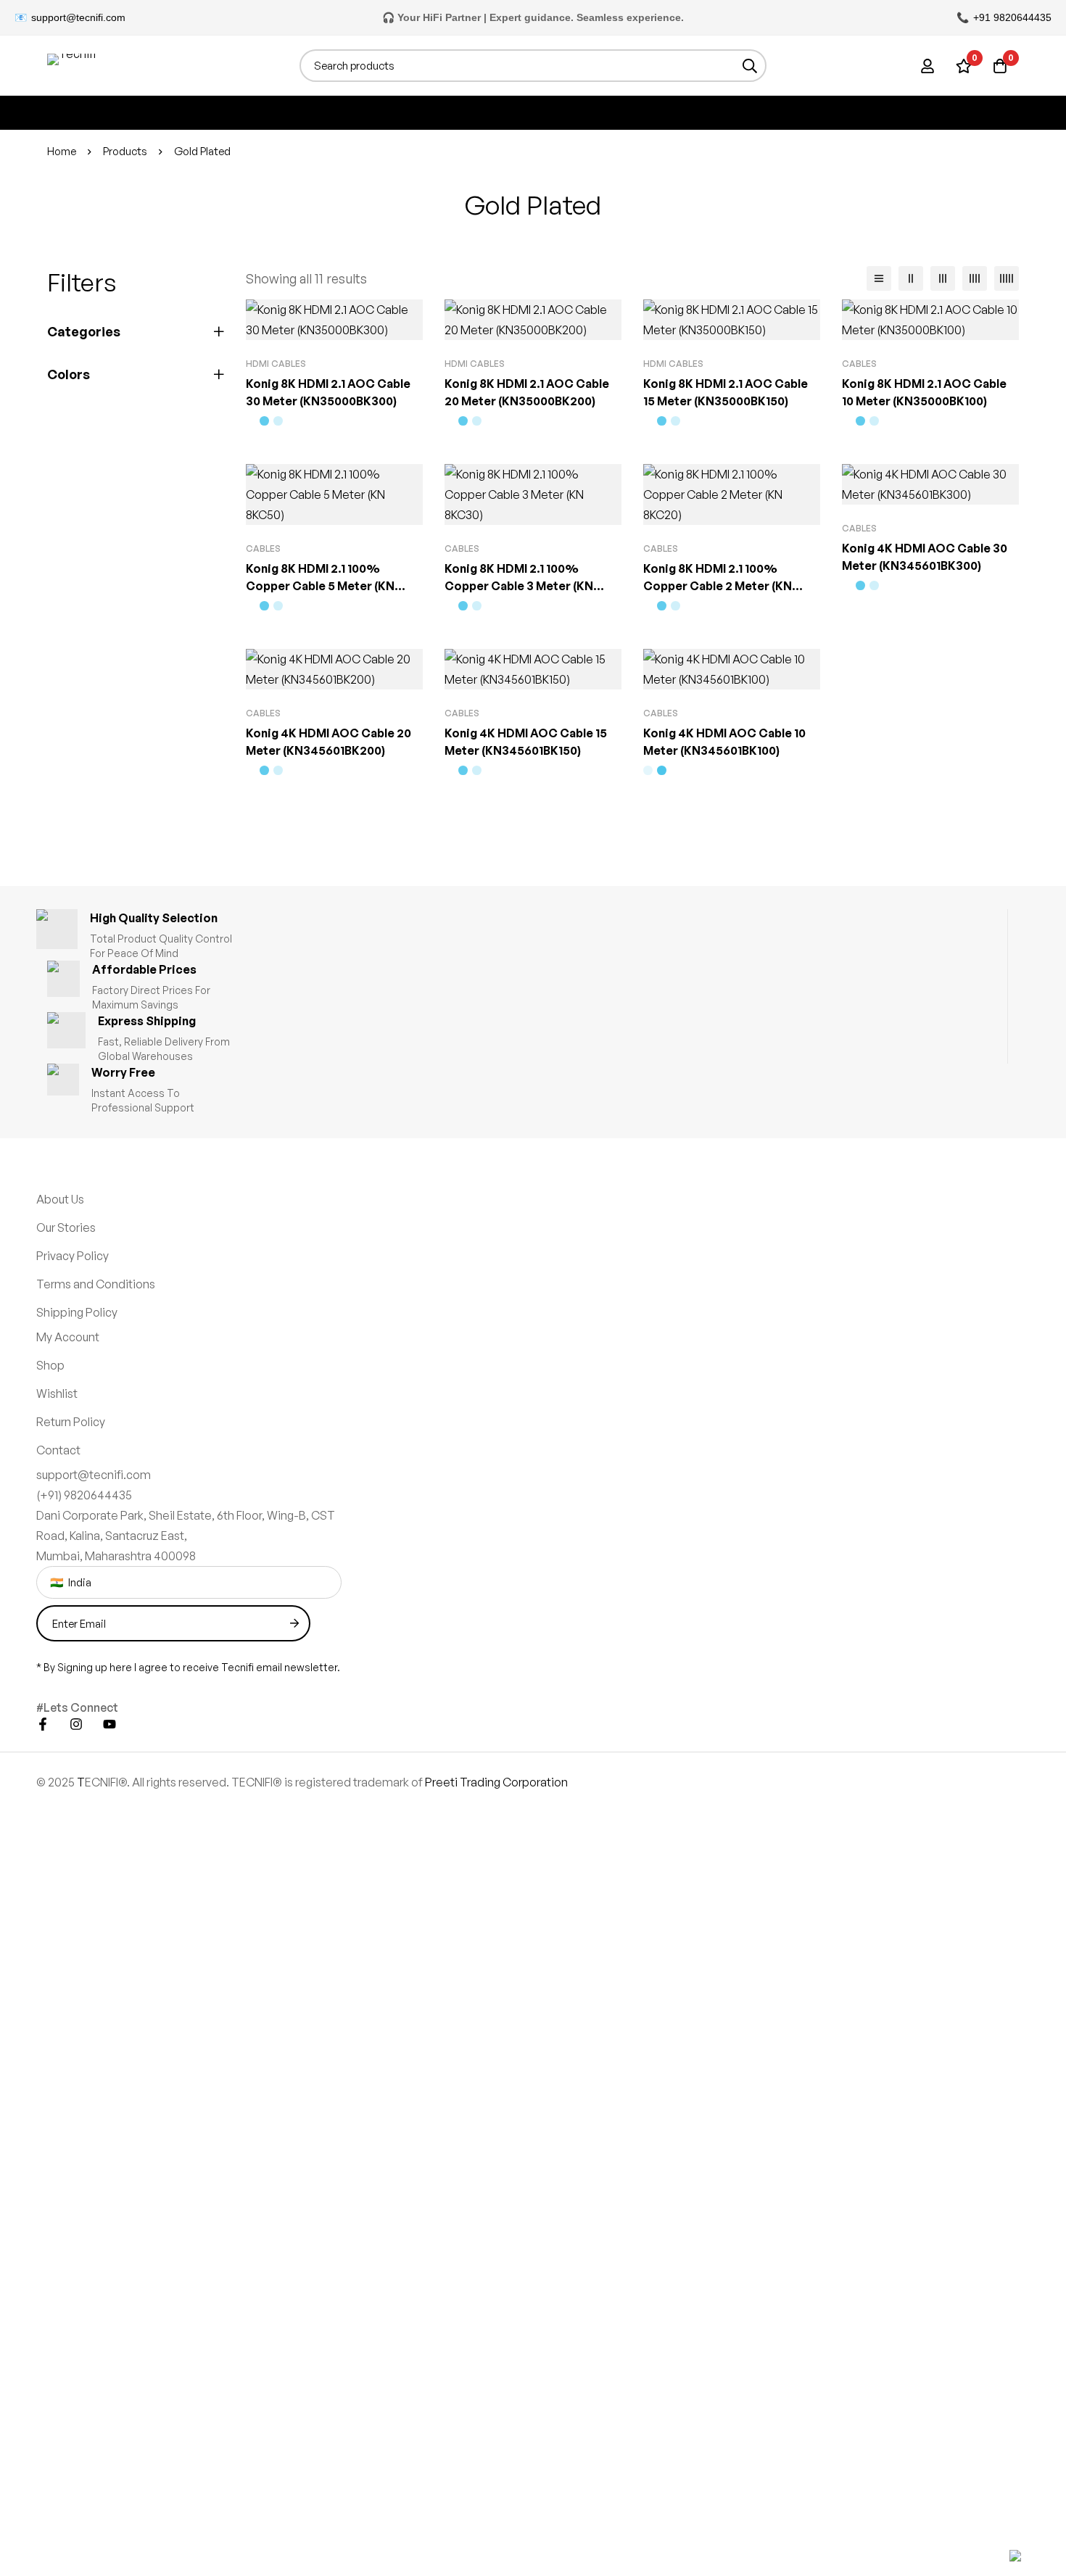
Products (125, 151)
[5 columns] (1007, 278)
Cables (859, 364)
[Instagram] (76, 1724)
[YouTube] (110, 1724)
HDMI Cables (276, 364)
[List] (879, 278)
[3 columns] (943, 278)
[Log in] (927, 66)
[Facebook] (43, 1724)
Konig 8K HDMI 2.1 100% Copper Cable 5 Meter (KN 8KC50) (320, 586)
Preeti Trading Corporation (496, 1782)
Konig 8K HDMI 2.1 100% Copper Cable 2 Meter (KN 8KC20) (718, 586)
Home (62, 151)
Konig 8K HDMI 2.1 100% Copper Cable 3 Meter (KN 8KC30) (519, 586)
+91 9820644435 (1012, 17)
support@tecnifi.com (78, 17)
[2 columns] (911, 278)
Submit (294, 1623)
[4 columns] (975, 278)
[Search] (750, 66)
